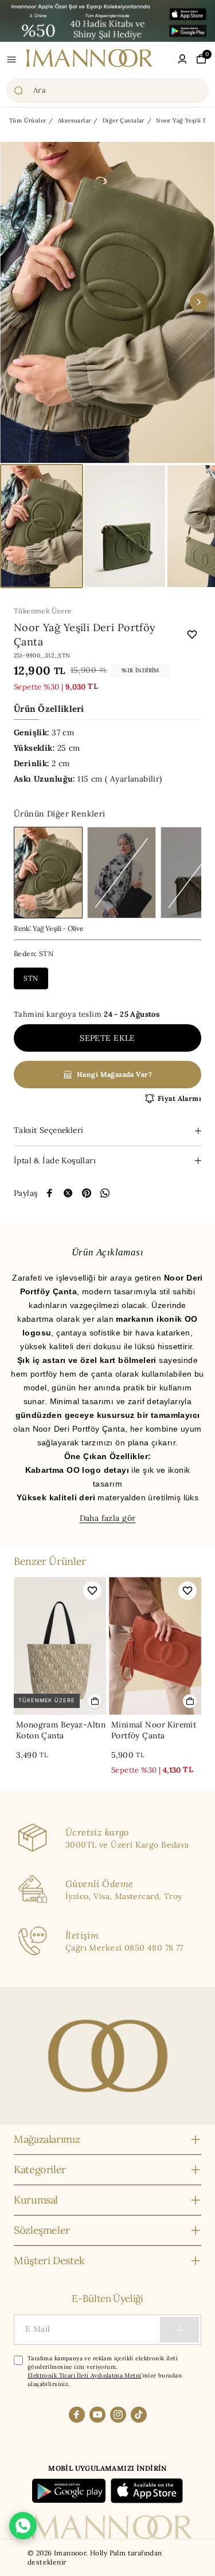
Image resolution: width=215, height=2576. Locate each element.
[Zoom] (107, 302)
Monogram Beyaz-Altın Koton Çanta (61, 1730)
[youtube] (97, 2415)
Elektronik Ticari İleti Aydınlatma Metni (85, 2375)
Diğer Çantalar (124, 120)
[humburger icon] (11, 60)
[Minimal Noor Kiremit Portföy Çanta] (155, 1646)
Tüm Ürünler (28, 120)
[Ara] (107, 90)
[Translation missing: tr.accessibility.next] (199, 302)
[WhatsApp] (105, 1193)
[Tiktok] (139, 2415)
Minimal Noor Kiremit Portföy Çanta (154, 1730)
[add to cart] (95, 1701)
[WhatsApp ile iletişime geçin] (23, 2526)
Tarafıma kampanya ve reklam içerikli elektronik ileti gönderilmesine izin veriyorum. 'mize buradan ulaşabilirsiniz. (105, 2371)
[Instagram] (118, 2415)
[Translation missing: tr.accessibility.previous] (16, 302)
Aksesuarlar (75, 120)
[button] (42, 526)
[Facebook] (77, 2415)
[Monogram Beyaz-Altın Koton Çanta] (60, 1646)
